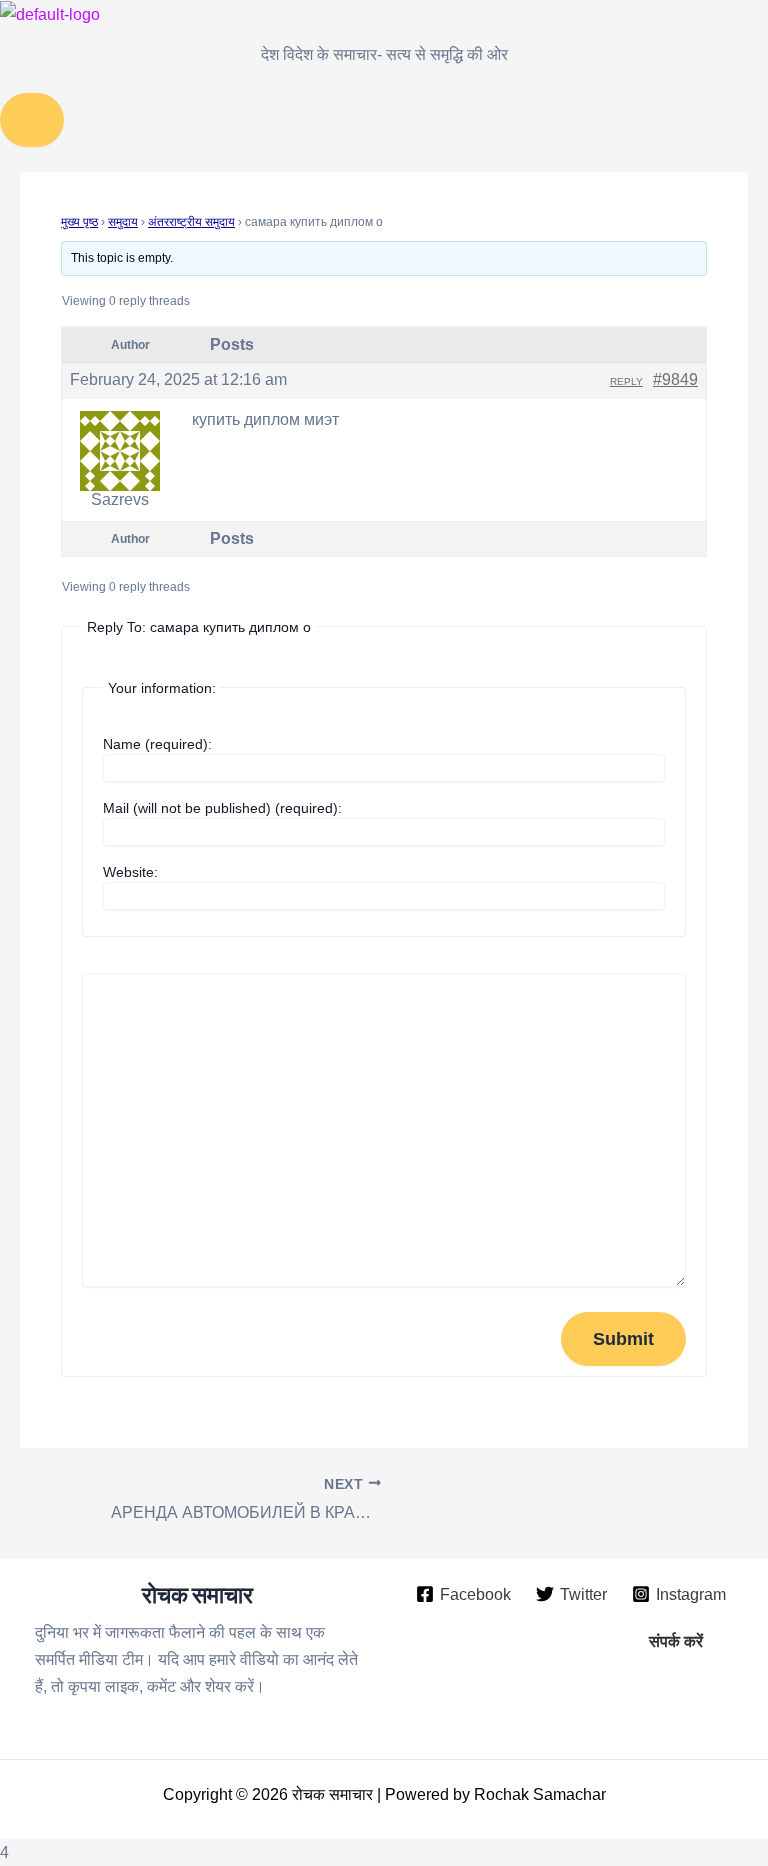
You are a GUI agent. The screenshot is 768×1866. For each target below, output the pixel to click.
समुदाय (123, 222)
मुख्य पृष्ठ (79, 222)
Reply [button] (626, 381)
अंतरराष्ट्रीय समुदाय (191, 222)
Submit (623, 1338)
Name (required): (157, 744)
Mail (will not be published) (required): (222, 808)
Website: (130, 872)
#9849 (675, 379)
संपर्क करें (676, 1641)
